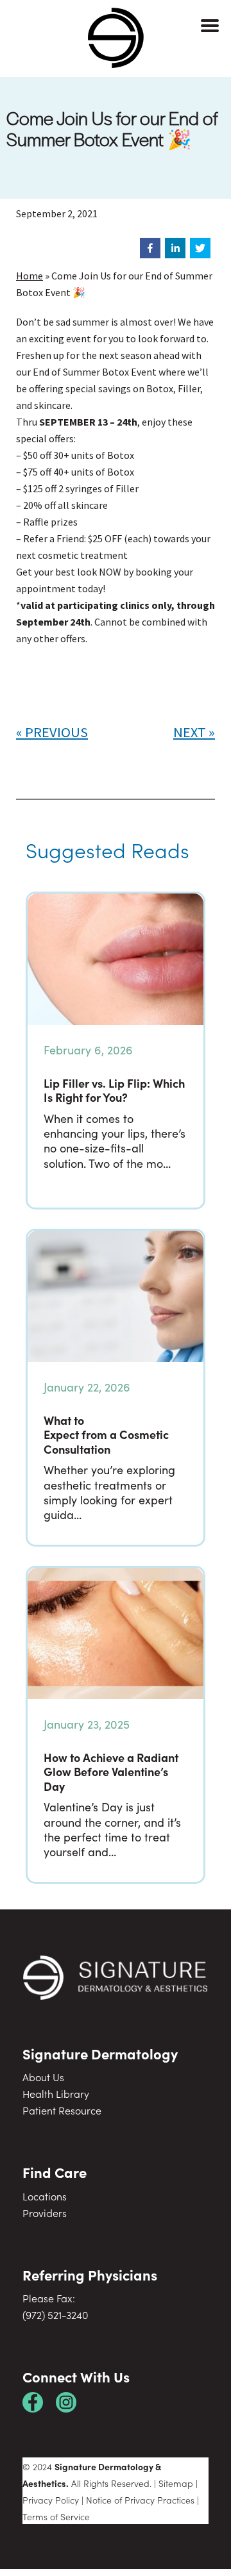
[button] (150, 248)
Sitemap (176, 2483)
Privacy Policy (51, 2500)
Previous (56, 732)
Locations (45, 2196)
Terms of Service (56, 2516)
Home (30, 276)
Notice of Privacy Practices (140, 2500)
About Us (43, 2077)
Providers (45, 2213)
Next (190, 732)
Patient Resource (62, 2110)
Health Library (56, 2093)
